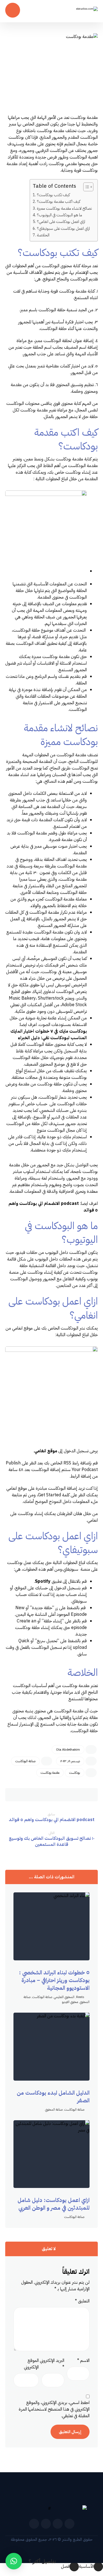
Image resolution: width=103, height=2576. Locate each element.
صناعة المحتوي (54, 2110)
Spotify (43, 1581)
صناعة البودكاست (25, 1761)
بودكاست (75, 1773)
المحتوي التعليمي (64, 1997)
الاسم (83, 2361)
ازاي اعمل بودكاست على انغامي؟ (61, 222)
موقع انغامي (46, 1451)
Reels (80, 1997)
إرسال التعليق (70, 2432)
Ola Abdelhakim (68, 1750)
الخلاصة (44, 235)
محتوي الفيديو (70, 2002)
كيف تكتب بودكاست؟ (53, 195)
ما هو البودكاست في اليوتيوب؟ (59, 215)
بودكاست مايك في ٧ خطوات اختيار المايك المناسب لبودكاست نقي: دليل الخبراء (49, 1035)
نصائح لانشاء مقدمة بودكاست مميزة (64, 208)
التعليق (82, 2301)
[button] (88, 1795)
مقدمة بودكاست (50, 1773)
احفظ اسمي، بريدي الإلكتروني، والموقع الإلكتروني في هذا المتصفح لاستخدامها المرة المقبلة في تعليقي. (54, 2409)
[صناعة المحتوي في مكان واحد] (79, 12)
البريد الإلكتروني (52, 2364)
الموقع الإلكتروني (31, 2364)
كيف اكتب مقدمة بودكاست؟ (59, 201)
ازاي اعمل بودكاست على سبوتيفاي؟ (63, 228)
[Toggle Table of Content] (86, 187)
